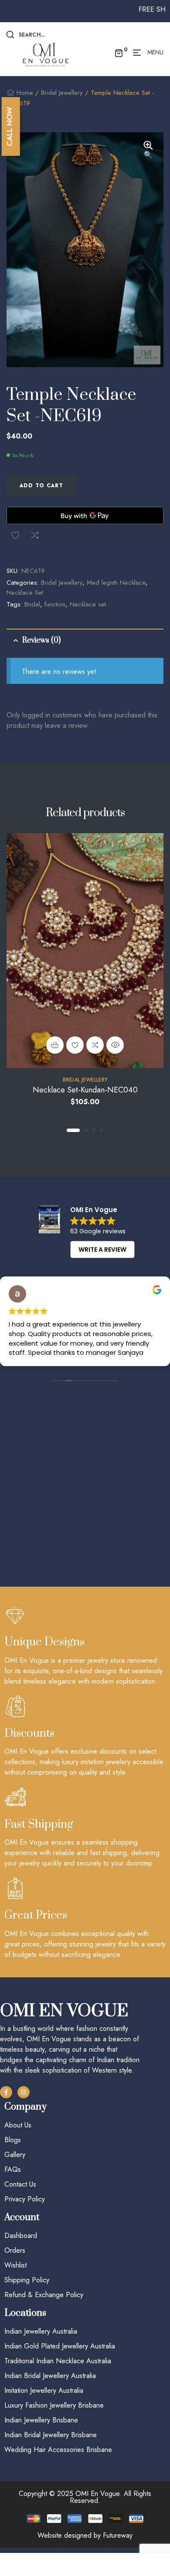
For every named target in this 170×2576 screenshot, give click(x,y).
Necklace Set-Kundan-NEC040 (85, 1090)
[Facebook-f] (6, 2092)
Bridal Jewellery (62, 93)
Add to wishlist (15, 535)
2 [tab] (86, 1130)
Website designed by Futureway (85, 2535)
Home (25, 93)
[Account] (85, 2564)
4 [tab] (102, 1130)
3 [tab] (94, 1130)
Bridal (32, 604)
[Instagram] (24, 2092)
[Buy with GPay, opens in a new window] (85, 516)
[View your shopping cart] (119, 53)
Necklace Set (25, 593)
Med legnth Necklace (116, 583)
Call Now (10, 126)
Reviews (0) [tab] (41, 640)
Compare (35, 535)
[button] (148, 151)
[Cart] (138, 2564)
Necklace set (88, 604)
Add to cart (41, 486)
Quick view (115, 1045)
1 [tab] (73, 1130)
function (55, 604)
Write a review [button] (102, 1249)
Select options (55, 1045)
